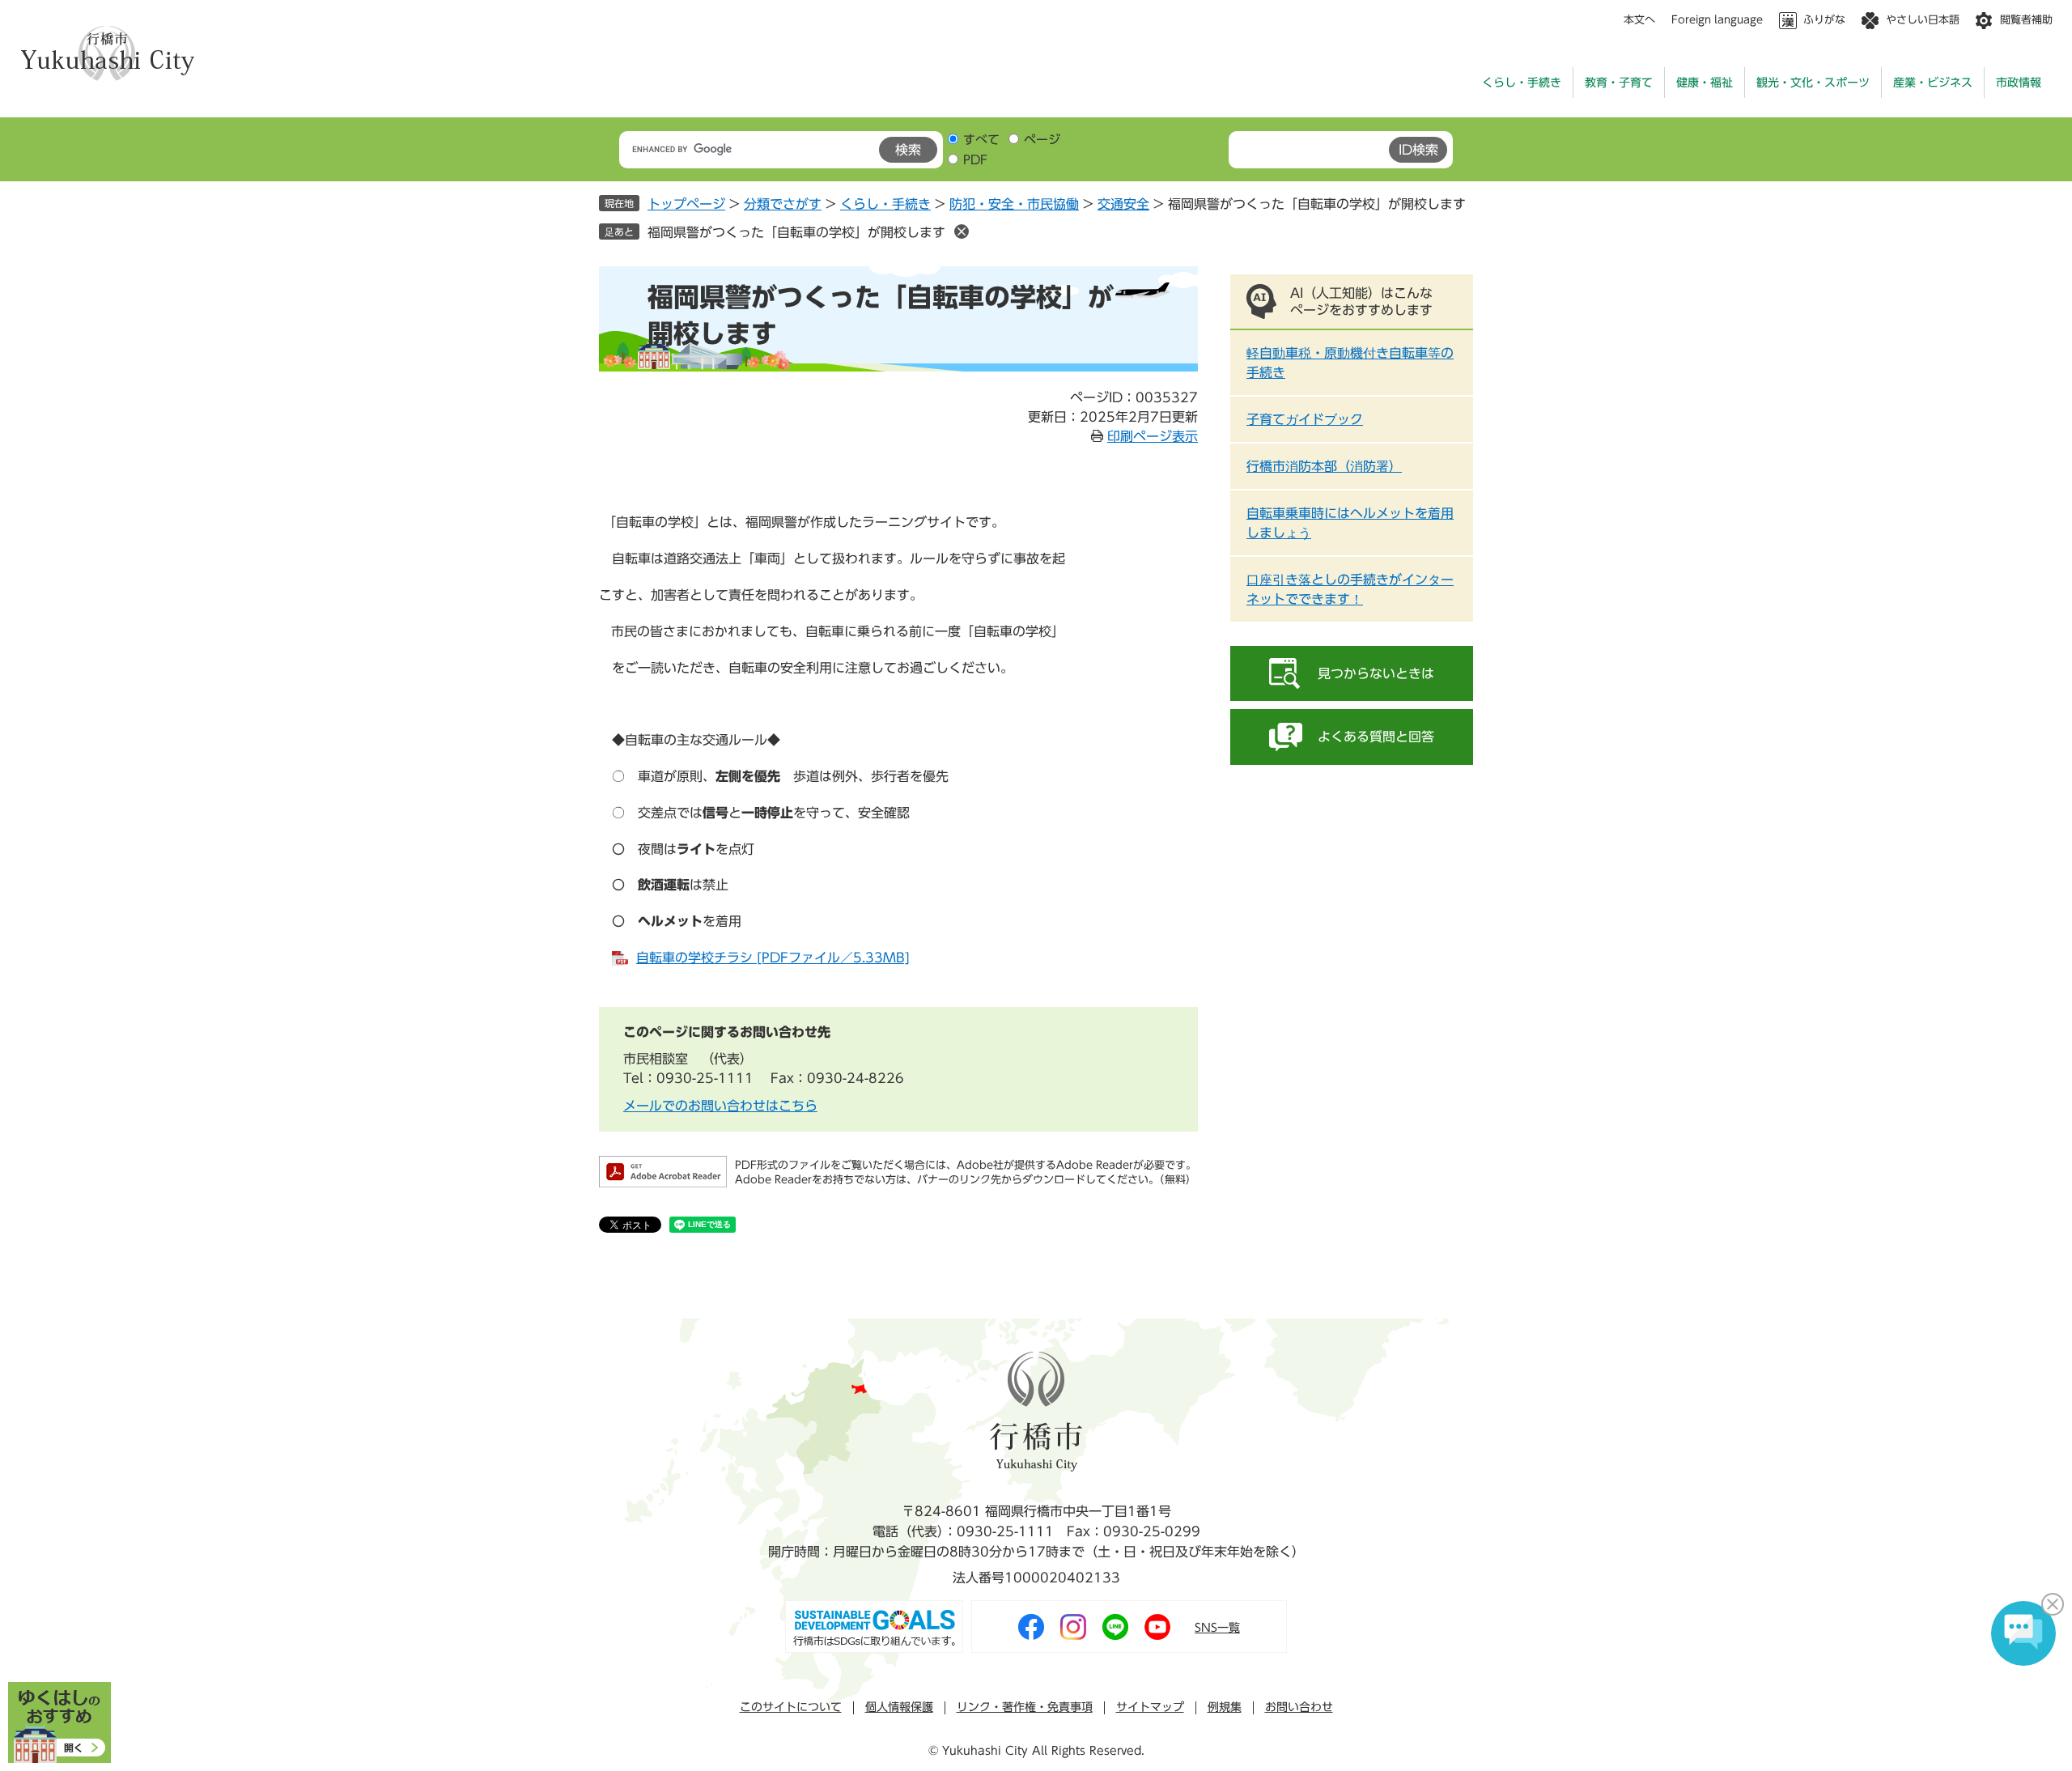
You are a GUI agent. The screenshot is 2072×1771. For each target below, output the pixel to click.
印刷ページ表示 (1153, 436)
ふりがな (1824, 20)
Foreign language (1717, 20)
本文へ (1639, 20)
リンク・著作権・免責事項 (1025, 1707)
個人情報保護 (899, 1707)
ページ (1042, 140)
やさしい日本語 (1923, 20)
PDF (975, 160)
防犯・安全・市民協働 (1014, 204)
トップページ (686, 204)
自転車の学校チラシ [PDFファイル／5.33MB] (773, 958)
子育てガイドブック (1305, 419)
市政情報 (2019, 83)
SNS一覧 (1217, 1628)
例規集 (1225, 1707)
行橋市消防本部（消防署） (1324, 466)
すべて (981, 140)
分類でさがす (783, 204)
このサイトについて (791, 1707)
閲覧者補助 (2026, 20)
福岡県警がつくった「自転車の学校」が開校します (796, 232)
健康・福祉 (1705, 83)
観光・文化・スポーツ (1813, 83)
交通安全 (1123, 204)
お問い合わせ (1299, 1707)
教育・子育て (1619, 83)
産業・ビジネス (1933, 83)
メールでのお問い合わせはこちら (720, 1106)
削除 (962, 231)
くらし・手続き (1522, 83)
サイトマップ (1150, 1707)
